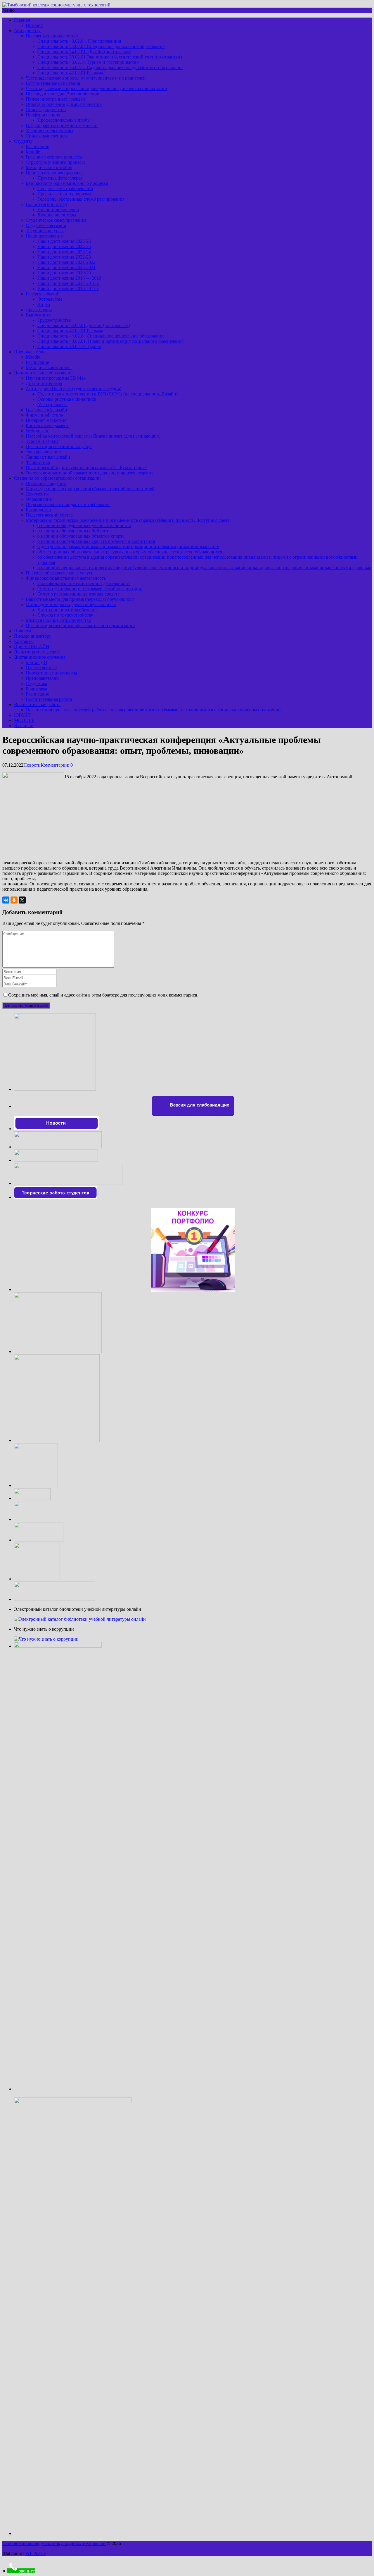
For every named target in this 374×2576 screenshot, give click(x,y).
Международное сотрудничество (58, 620)
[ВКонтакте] (6, 900)
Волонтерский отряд (46, 204)
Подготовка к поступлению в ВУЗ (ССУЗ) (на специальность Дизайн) (108, 394)
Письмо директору (33, 636)
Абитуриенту (27, 31)
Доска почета (39, 310)
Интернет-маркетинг (47, 420)
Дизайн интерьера (44, 383)
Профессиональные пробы (64, 120)
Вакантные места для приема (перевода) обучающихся (80, 599)
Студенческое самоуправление (56, 220)
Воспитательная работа (49, 699)
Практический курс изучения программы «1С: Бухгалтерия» (86, 468)
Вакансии (24, 726)
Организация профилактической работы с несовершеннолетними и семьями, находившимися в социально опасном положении (153, 710)
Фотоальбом (50, 299)
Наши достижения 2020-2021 (66, 267)
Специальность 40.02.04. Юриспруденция (79, 41)
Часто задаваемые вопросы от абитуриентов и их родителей (86, 78)
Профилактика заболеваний (65, 189)
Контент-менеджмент (47, 425)
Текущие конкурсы (45, 231)
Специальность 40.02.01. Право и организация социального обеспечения (110, 341)
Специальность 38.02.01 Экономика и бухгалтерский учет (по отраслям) (110, 57)
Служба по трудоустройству (65, 615)
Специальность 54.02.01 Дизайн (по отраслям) (84, 52)
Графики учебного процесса (54, 157)
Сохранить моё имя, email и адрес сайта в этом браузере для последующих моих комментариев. (103, 995)
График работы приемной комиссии (62, 125)
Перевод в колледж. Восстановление (62, 94)
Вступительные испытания (53, 83)
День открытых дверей (37, 652)
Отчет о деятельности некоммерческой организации (90, 589)
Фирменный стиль (44, 415)
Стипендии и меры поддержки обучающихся (71, 604)
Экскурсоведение (43, 452)
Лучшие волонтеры (57, 215)
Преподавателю (30, 352)
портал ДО (37, 662)
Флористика (38, 462)
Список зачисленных (47, 136)
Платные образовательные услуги (60, 573)
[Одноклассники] (14, 900)
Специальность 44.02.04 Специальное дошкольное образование (101, 46)
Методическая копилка (49, 368)
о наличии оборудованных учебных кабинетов (84, 525)
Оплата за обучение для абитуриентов (64, 104)
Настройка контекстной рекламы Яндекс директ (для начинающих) (93, 436)
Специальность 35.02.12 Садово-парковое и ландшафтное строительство (110, 67)
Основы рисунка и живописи (67, 399)
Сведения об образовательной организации (57, 478)
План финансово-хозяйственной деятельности (84, 583)
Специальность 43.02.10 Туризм (69, 346)
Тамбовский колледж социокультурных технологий (54, 2543)
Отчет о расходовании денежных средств (79, 594)
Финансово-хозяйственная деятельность (66, 578)
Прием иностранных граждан (55, 99)
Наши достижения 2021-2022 (66, 262)
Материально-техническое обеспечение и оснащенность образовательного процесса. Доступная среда (128, 520)
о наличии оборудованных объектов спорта (81, 536)
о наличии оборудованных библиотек (75, 531)
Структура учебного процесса (56, 162)
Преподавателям (42, 678)
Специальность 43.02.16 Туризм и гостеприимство (88, 62)
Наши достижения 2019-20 (64, 273)
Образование (39, 499)
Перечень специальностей (52, 36)
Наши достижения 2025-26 (64, 241)
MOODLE (24, 720)
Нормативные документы (51, 673)
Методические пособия (49, 167)
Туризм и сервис (42, 441)
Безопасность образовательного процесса (67, 183)
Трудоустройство (54, 320)
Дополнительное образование (44, 373)
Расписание (37, 146)
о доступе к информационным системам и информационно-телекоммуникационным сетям (128, 547)
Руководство (38, 510)
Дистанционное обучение (40, 657)
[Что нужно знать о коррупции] (46, 1639)
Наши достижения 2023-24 (64, 252)
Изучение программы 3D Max (56, 378)
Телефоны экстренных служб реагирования (81, 199)
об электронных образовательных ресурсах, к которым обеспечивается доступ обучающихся (130, 552)
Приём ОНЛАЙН (32, 647)
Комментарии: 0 (57, 765)
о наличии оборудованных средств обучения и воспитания (96, 541)
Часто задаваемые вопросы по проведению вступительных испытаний (96, 88)
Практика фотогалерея (60, 178)
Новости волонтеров (58, 210)
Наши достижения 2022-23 (64, 257)
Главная (22, 20)
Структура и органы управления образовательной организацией (90, 489)
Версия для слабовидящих (199, 1105)
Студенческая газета (46, 225)
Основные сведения (46, 483)
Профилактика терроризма (64, 194)
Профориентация (43, 115)
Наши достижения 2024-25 (64, 246)
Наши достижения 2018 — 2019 (69, 278)
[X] (22, 900)
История (34, 25)
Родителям (36, 689)
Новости (23, 631)
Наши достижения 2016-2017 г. (68, 289)
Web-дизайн (38, 431)
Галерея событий (43, 294)
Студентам (36, 683)
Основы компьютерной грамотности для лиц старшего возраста (90, 473)
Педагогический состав (49, 515)
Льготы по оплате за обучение (67, 610)
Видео (44, 304)
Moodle (33, 152)
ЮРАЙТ (22, 715)
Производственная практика (54, 173)
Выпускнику (39, 315)
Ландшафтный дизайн (48, 457)
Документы (37, 494)
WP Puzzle (36, 2553)
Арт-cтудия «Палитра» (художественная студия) (73, 389)
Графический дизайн (46, 410)
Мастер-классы (52, 404)
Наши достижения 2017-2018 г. (68, 283)
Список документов (46, 110)
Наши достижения (44, 236)
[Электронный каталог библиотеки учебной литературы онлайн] (80, 1619)
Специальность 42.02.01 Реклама (71, 73)
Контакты (24, 641)
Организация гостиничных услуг (59, 446)
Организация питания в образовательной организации (80, 625)
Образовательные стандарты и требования (68, 504)
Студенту (23, 141)
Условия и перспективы (50, 131)
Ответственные (41, 668)
